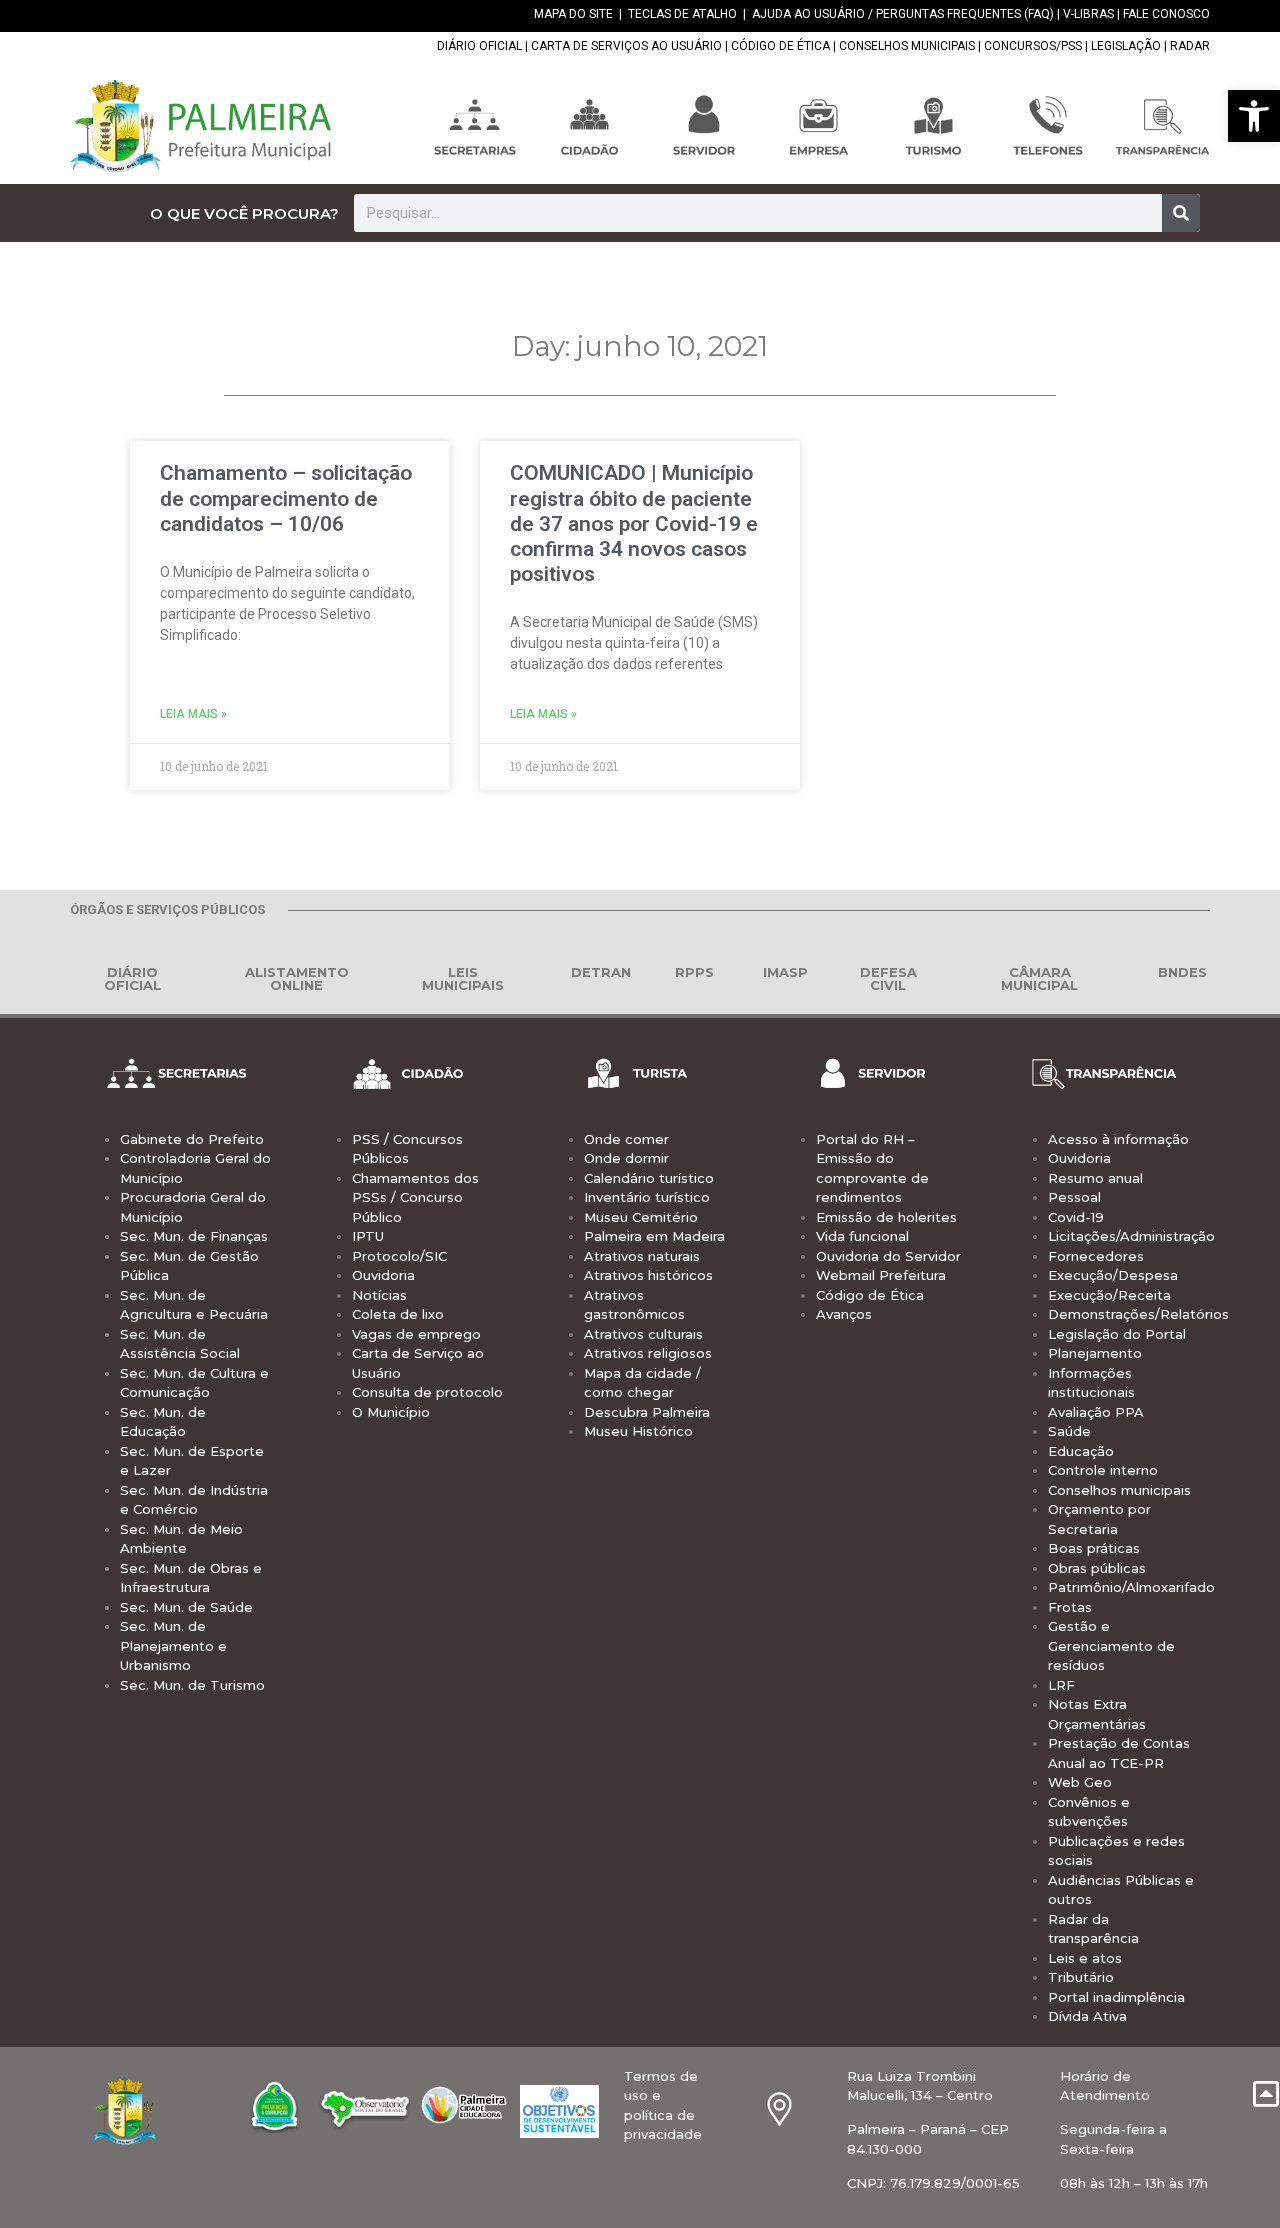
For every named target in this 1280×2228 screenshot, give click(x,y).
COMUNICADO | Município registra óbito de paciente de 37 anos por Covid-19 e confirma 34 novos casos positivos (634, 523)
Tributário (1081, 1977)
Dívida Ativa (1087, 2016)
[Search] (1181, 213)
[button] (1254, 116)
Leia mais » (193, 714)
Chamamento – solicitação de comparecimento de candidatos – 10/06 (286, 498)
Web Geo (1080, 1782)
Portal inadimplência (1116, 1997)
